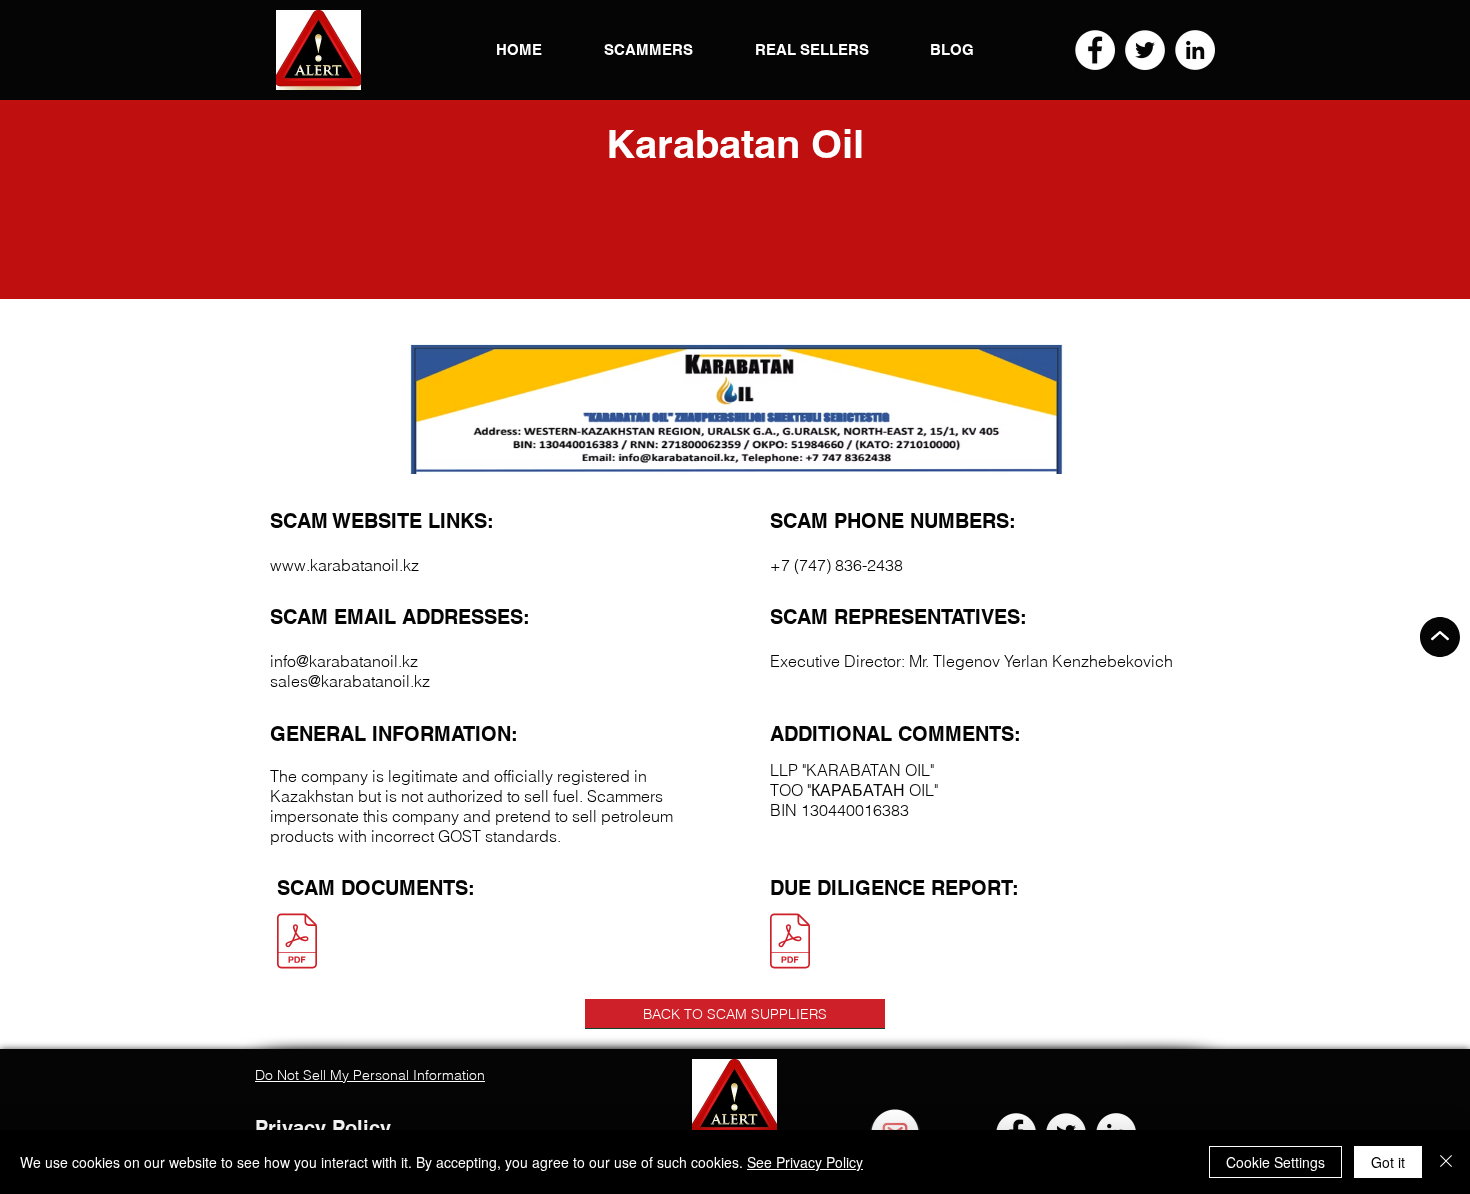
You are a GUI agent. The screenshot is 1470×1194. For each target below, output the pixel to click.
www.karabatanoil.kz (344, 565)
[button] (318, 50)
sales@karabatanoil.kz (350, 681)
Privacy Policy (323, 1128)
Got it (1388, 1162)
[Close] (1446, 1162)
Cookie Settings (1275, 1162)
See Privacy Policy (805, 1162)
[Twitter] (1145, 50)
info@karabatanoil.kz (344, 661)
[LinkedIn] (1195, 50)
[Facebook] (1095, 50)
